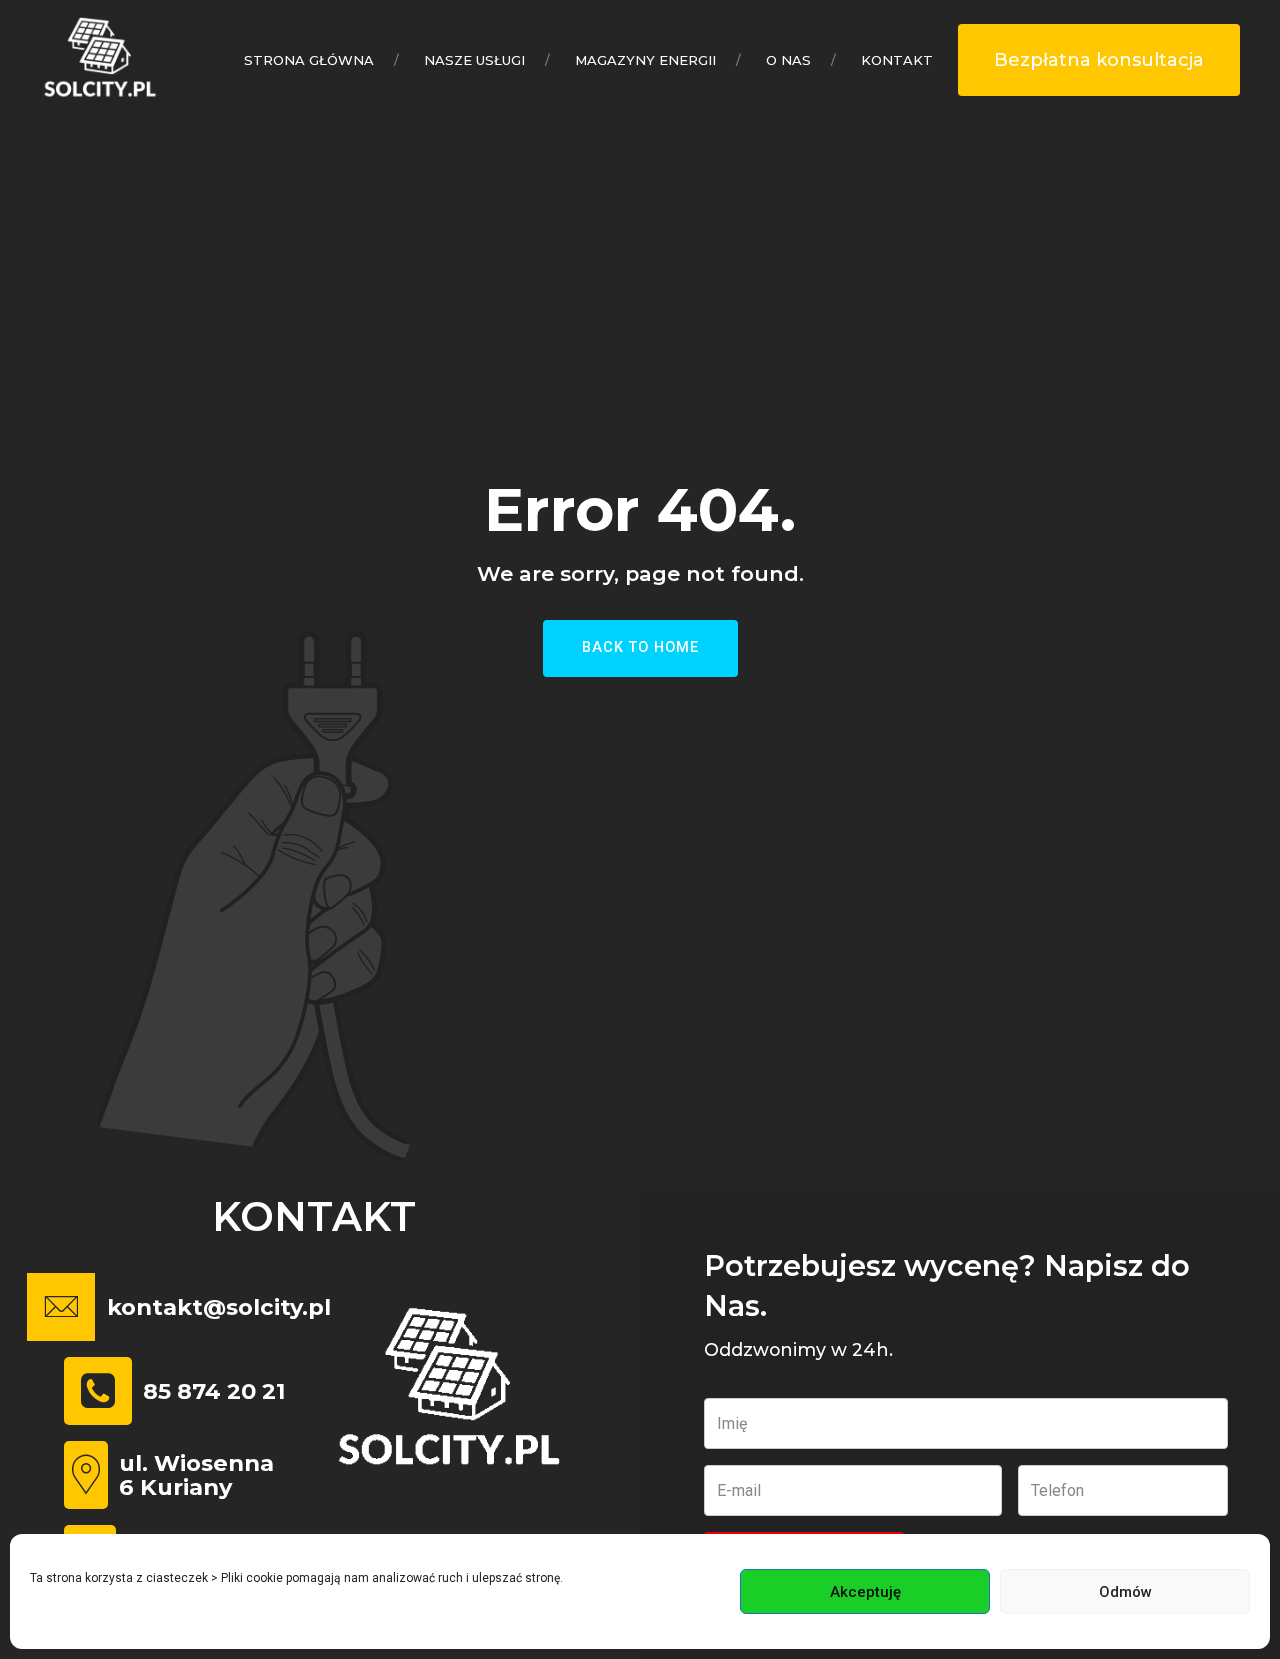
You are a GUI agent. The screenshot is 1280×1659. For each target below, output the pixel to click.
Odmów (1125, 1592)
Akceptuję (865, 1592)
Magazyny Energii (645, 60)
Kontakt (897, 60)
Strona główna (309, 60)
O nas (788, 60)
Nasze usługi (474, 60)
